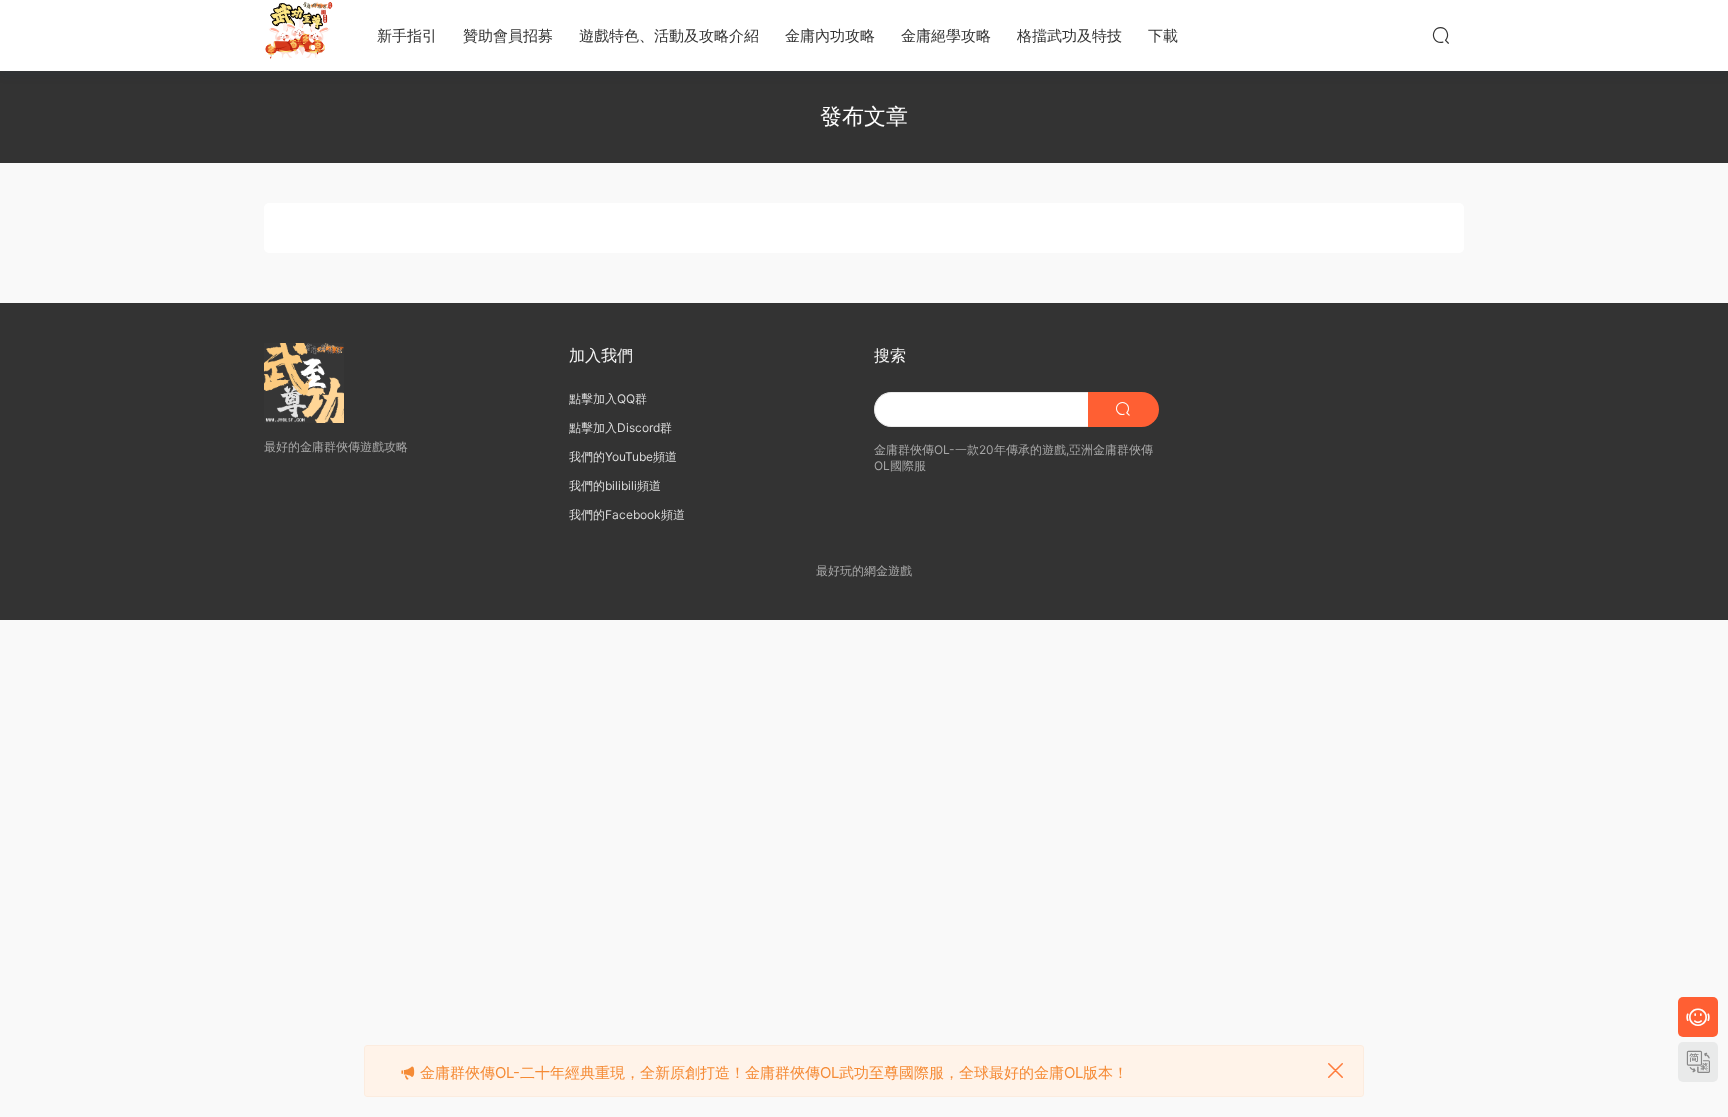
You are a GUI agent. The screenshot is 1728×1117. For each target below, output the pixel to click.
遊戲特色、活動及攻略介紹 (669, 35)
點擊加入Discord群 (620, 427)
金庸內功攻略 (830, 35)
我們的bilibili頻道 (615, 485)
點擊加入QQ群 (608, 398)
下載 (1163, 35)
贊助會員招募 (508, 35)
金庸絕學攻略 (946, 35)
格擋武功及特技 (1069, 35)
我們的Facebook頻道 (627, 514)
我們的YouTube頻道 (623, 456)
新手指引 (407, 35)
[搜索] (1441, 35)
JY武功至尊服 (299, 35)
